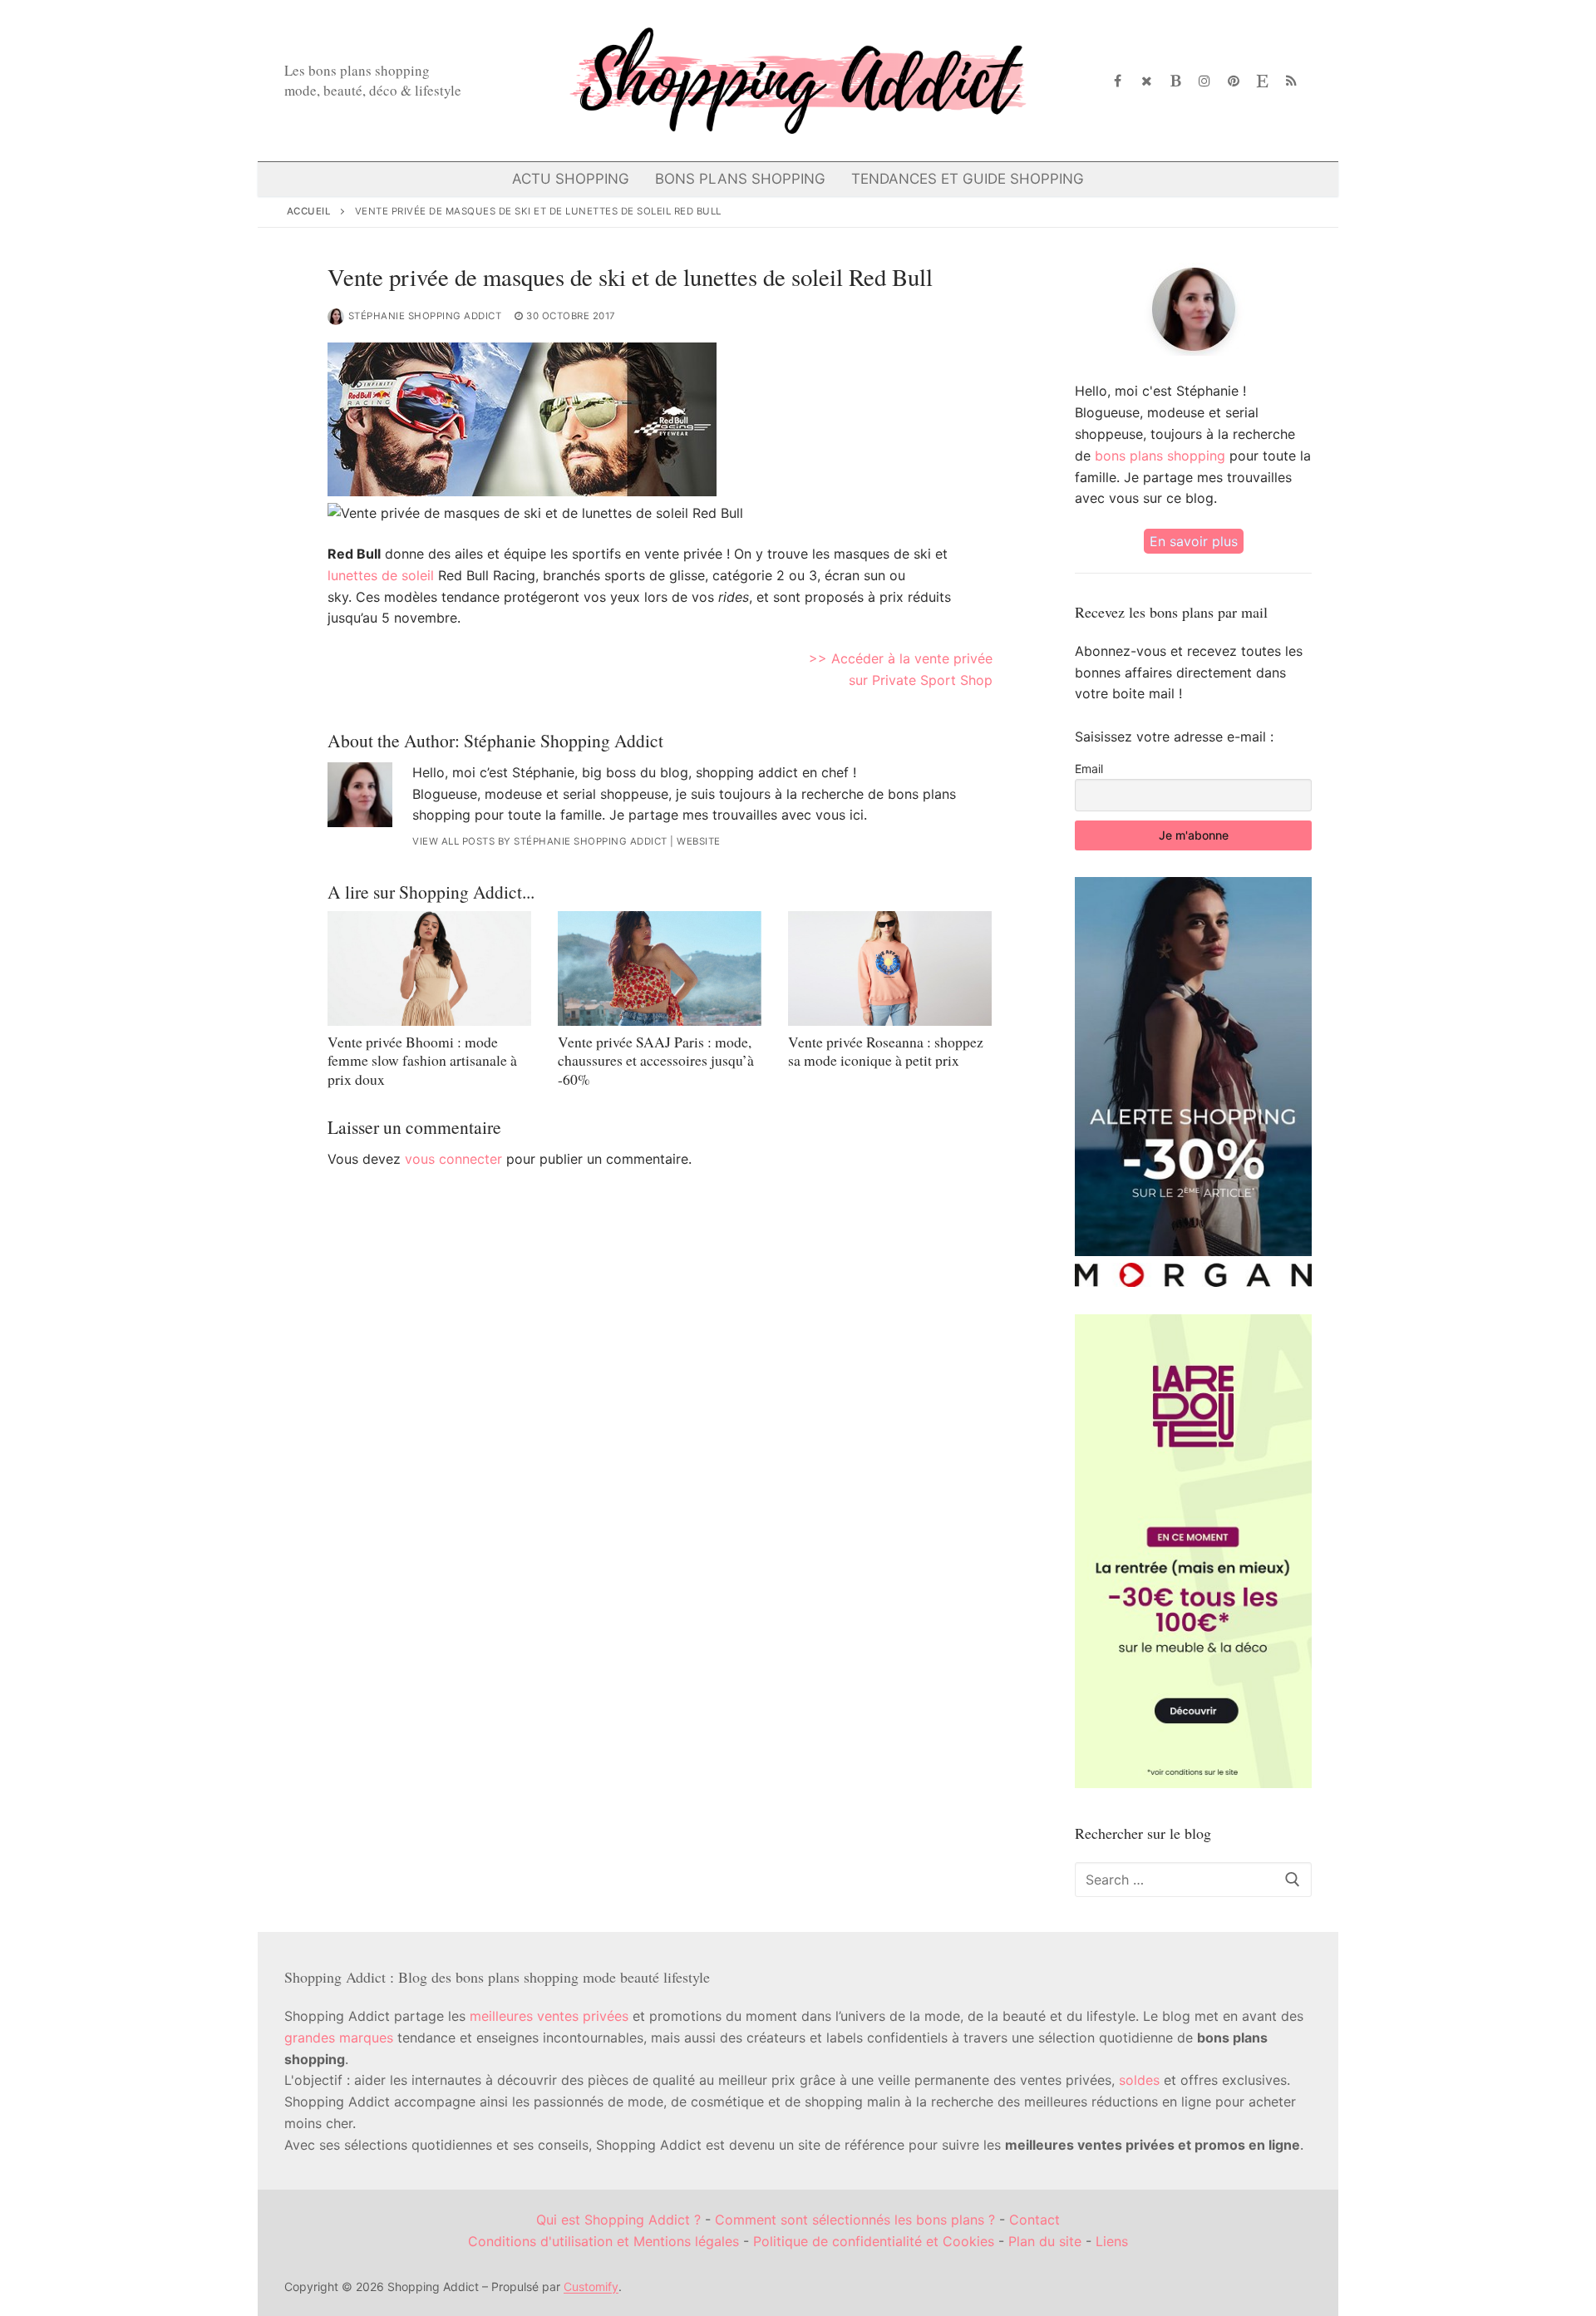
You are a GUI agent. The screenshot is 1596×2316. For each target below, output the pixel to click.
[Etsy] (1262, 81)
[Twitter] (1147, 81)
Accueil (309, 211)
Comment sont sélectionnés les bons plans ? (855, 2220)
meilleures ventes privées (549, 2016)
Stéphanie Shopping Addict (425, 316)
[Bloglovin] (1176, 81)
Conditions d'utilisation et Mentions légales (603, 2241)
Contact (1034, 2220)
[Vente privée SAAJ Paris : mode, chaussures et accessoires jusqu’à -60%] (660, 968)
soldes (1139, 2080)
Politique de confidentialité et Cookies (874, 2241)
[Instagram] (1205, 81)
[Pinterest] (1234, 81)
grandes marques (339, 2038)
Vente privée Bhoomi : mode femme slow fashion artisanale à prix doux (422, 1061)
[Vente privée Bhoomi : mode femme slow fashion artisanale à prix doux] (429, 968)
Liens (1112, 2241)
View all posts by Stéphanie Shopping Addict (540, 841)
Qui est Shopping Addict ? (618, 2220)
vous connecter (453, 1159)
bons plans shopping (1160, 456)
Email (1089, 769)
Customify (591, 2286)
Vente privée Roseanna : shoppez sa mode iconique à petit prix (886, 1051)
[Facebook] (1118, 81)
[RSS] (1291, 81)
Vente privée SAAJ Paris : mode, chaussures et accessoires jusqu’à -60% (656, 1061)
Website (699, 841)
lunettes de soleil (381, 575)
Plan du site (1045, 2241)
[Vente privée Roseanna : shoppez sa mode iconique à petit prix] (890, 968)
